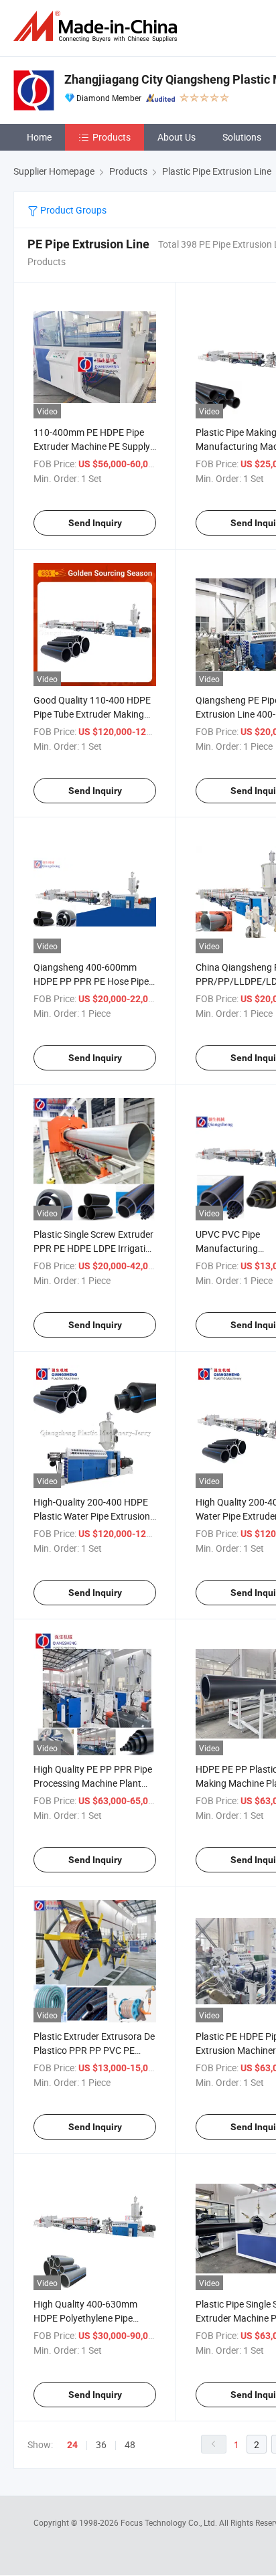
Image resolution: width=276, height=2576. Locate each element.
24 (72, 2445)
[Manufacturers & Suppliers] (98, 26)
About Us (177, 137)
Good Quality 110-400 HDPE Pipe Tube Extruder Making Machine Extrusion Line (92, 714)
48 (130, 2444)
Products (112, 137)
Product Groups (72, 210)
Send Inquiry (95, 523)
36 (101, 2444)
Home (39, 137)
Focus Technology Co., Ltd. (170, 2522)
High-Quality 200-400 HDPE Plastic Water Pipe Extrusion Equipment (92, 1516)
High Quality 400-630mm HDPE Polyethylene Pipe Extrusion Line (85, 2318)
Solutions (242, 137)
